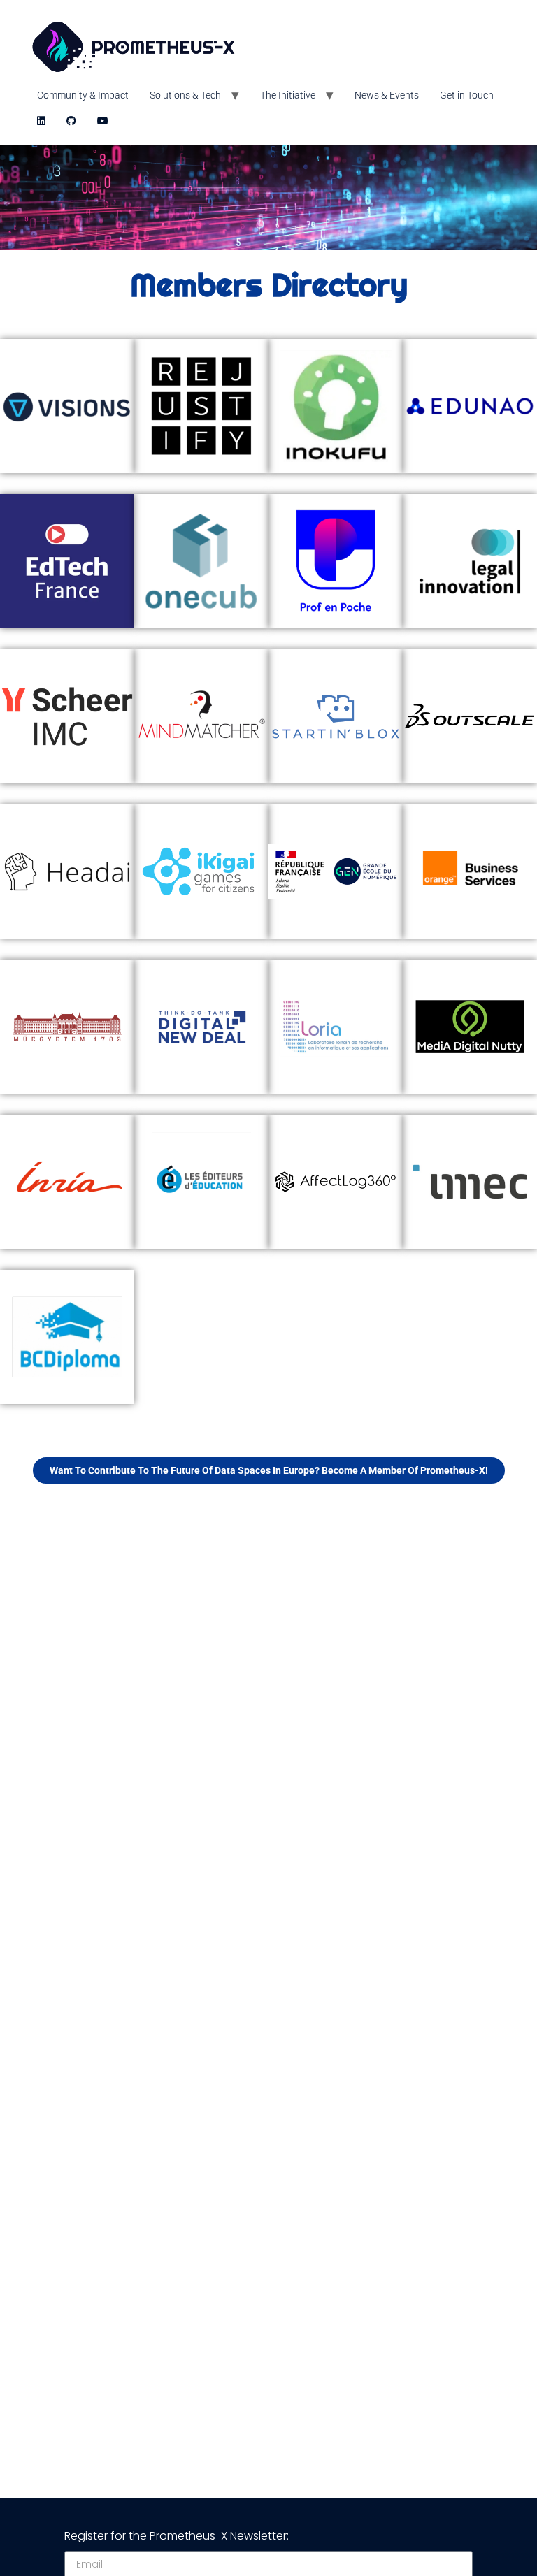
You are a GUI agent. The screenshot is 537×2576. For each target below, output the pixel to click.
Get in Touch (467, 95)
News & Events (387, 95)
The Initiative (288, 95)
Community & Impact (83, 95)
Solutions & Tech (185, 95)
